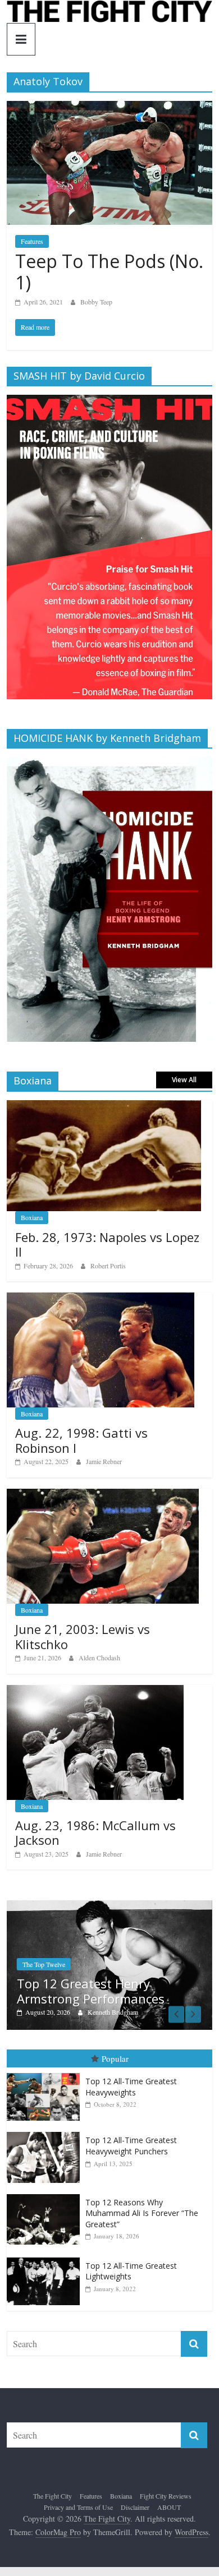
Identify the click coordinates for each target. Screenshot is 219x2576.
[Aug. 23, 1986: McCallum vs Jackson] (95, 1691)
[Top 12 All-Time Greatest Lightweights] (46, 2258)
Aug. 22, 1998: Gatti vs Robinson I (81, 1440)
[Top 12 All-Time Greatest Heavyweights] (46, 2074)
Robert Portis (108, 1266)
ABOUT (169, 2507)
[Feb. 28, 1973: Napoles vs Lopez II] (104, 1106)
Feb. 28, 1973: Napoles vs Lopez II (107, 1244)
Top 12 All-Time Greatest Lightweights (131, 2271)
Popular (115, 2058)
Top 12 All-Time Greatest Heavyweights (131, 2087)
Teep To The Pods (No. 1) (109, 272)
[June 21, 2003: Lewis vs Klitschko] (103, 1495)
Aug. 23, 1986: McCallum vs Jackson (95, 1832)
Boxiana (32, 1217)
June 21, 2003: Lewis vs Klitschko (83, 1636)
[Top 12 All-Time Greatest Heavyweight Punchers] (46, 2133)
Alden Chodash (99, 1658)
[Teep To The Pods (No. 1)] (110, 108)
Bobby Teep (96, 302)
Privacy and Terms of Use (78, 2507)
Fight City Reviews (166, 2496)
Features (32, 241)
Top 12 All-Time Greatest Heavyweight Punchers (131, 2146)
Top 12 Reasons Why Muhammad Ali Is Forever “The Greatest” (142, 2213)
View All (184, 1080)
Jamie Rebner (104, 1461)
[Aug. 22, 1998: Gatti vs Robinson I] (101, 1298)
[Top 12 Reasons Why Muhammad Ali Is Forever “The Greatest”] (46, 2194)
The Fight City (53, 2496)
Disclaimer (135, 2507)
